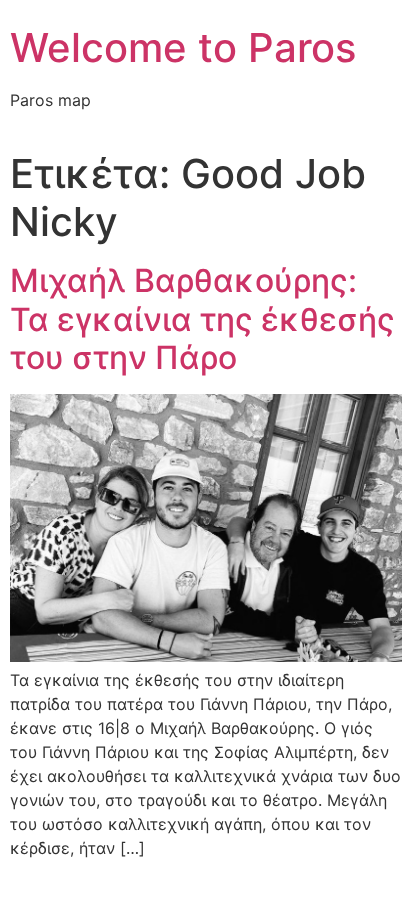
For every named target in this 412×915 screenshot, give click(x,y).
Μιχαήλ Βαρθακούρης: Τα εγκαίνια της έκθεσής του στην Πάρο (202, 319)
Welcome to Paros (183, 47)
